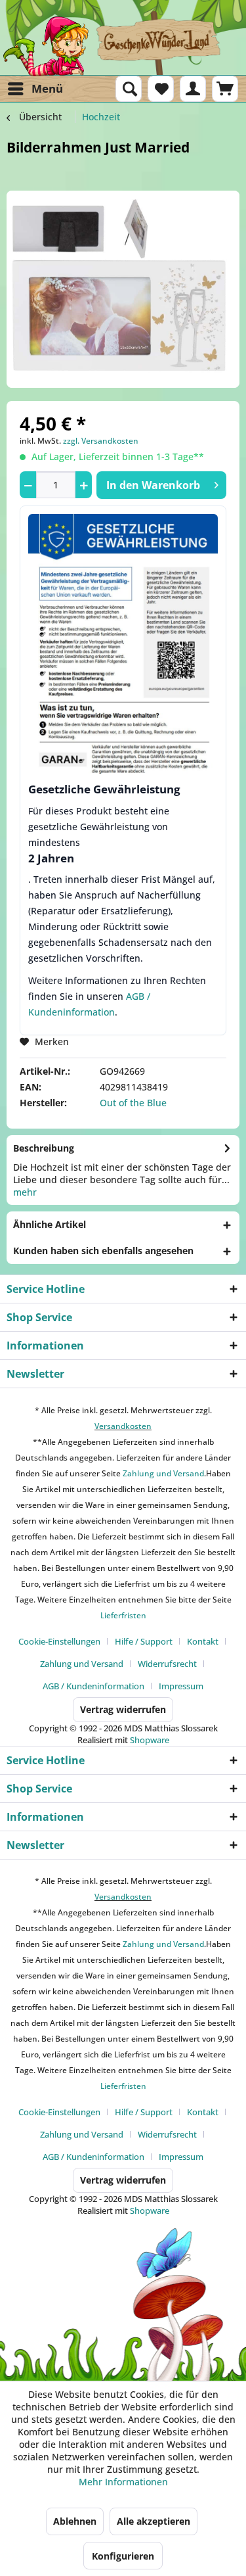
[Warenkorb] (225, 89)
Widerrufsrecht (167, 1664)
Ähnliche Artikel (50, 1224)
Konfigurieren (123, 2556)
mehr (25, 1192)
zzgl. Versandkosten (101, 441)
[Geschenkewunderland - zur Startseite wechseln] (123, 46)
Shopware (150, 1740)
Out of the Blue (133, 1103)
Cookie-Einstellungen (59, 1641)
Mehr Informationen (123, 2482)
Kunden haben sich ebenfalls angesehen (103, 1251)
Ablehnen (75, 2521)
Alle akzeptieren (154, 2521)
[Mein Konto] (193, 89)
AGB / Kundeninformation (93, 1686)
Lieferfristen (123, 1615)
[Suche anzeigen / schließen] (129, 89)
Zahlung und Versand (162, 1473)
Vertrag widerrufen (123, 1709)
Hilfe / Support (144, 1641)
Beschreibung (44, 1148)
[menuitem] (35, 89)
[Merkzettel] (161, 89)
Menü (47, 88)
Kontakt (203, 1641)
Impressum (181, 1686)
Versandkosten (123, 1426)
